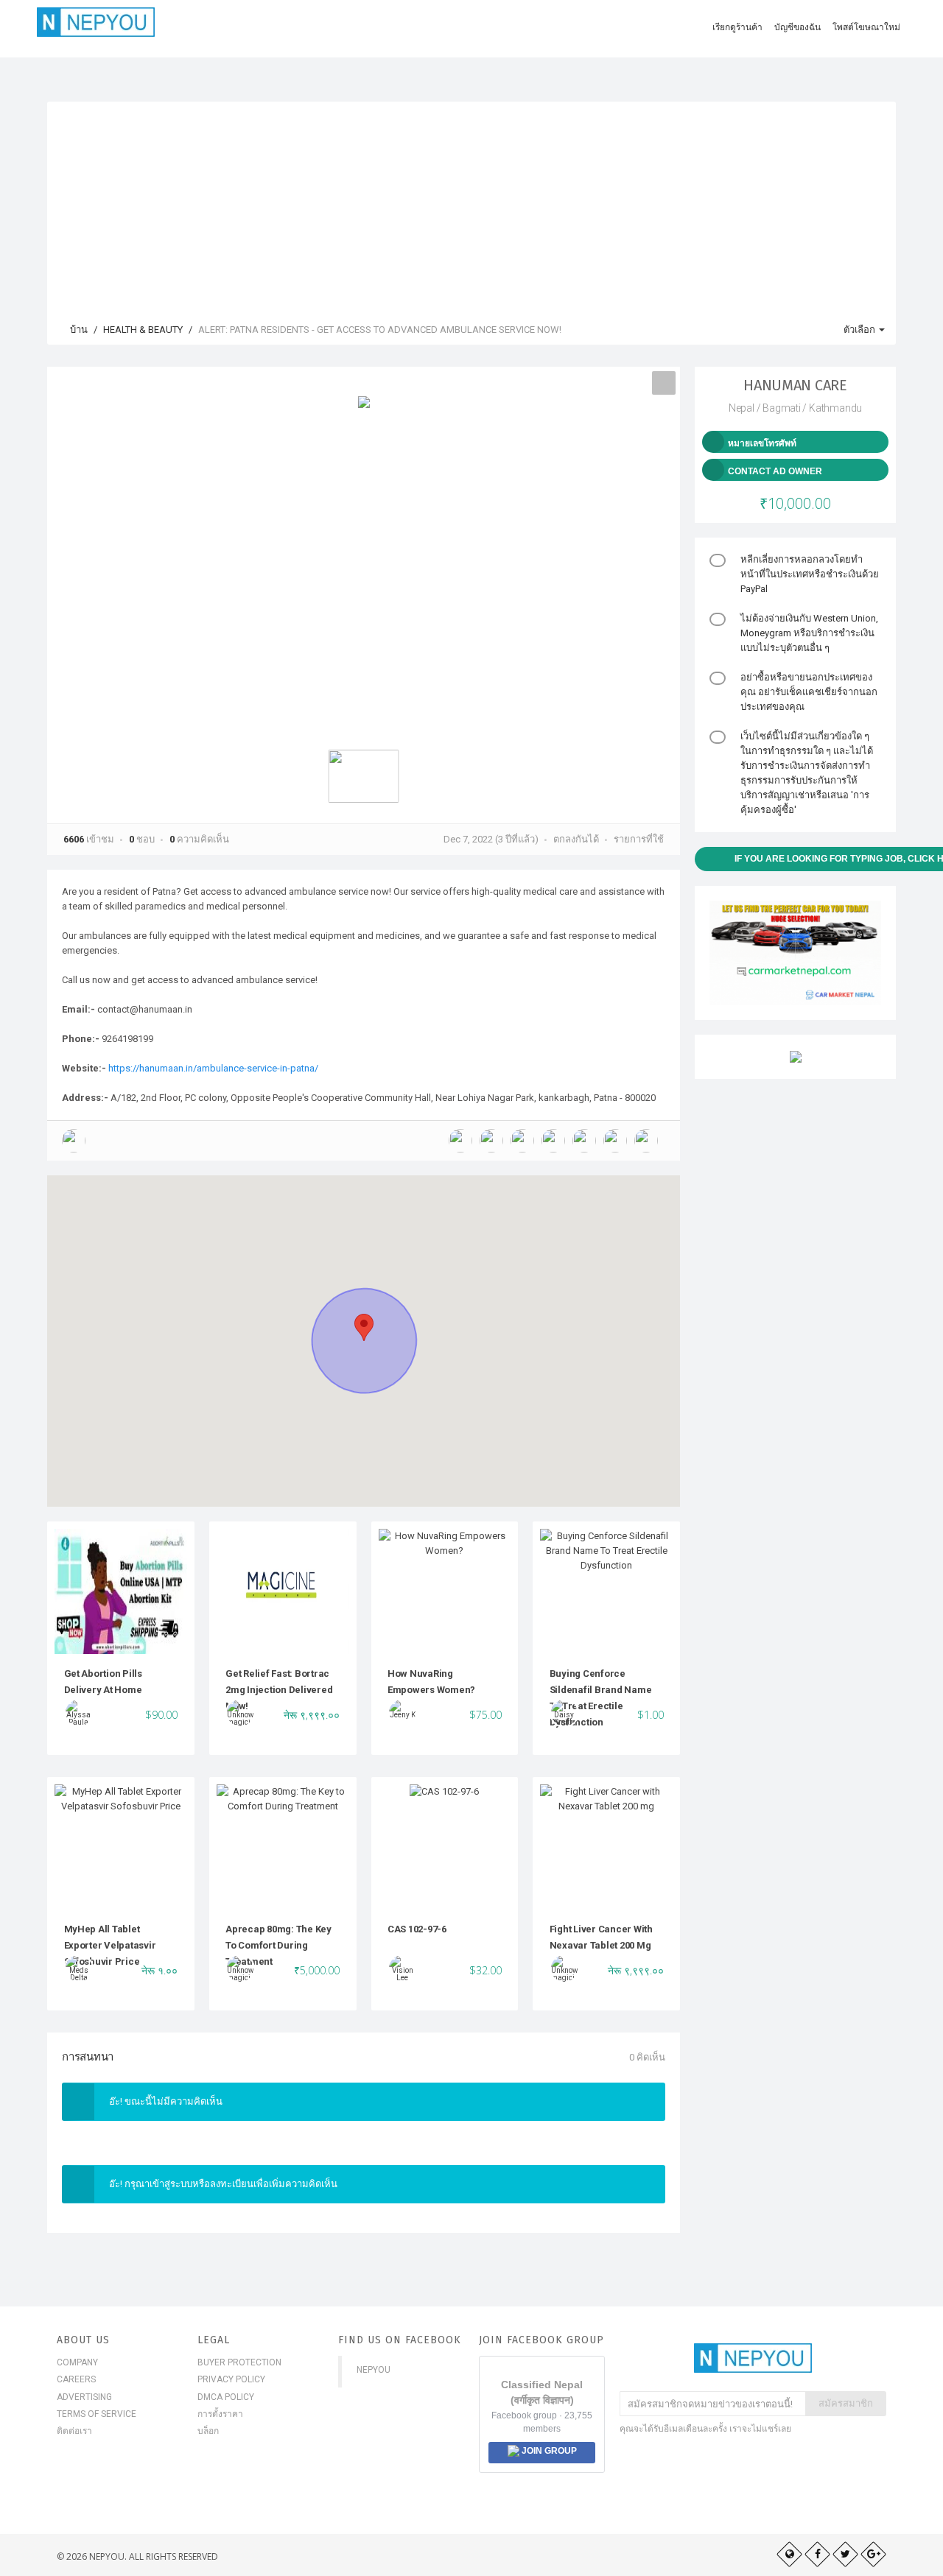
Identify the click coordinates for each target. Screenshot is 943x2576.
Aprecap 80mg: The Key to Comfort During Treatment (278, 1946)
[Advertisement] (471, 205)
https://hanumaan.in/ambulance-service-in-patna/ (213, 1068)
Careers (76, 2379)
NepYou (374, 2370)
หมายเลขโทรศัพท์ (762, 443)
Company (77, 2362)
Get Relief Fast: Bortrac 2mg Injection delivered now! (279, 1690)
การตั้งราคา (220, 2414)
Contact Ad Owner (775, 471)
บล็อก (208, 2431)
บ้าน (78, 330)
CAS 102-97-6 (417, 1929)
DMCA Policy (226, 2397)
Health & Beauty (143, 330)
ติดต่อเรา (74, 2431)
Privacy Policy (231, 2379)
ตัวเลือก (860, 330)
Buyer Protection (239, 2362)
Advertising (84, 2397)
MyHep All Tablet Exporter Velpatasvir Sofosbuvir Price (110, 1946)
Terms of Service (97, 2414)
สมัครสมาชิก (846, 2403)
